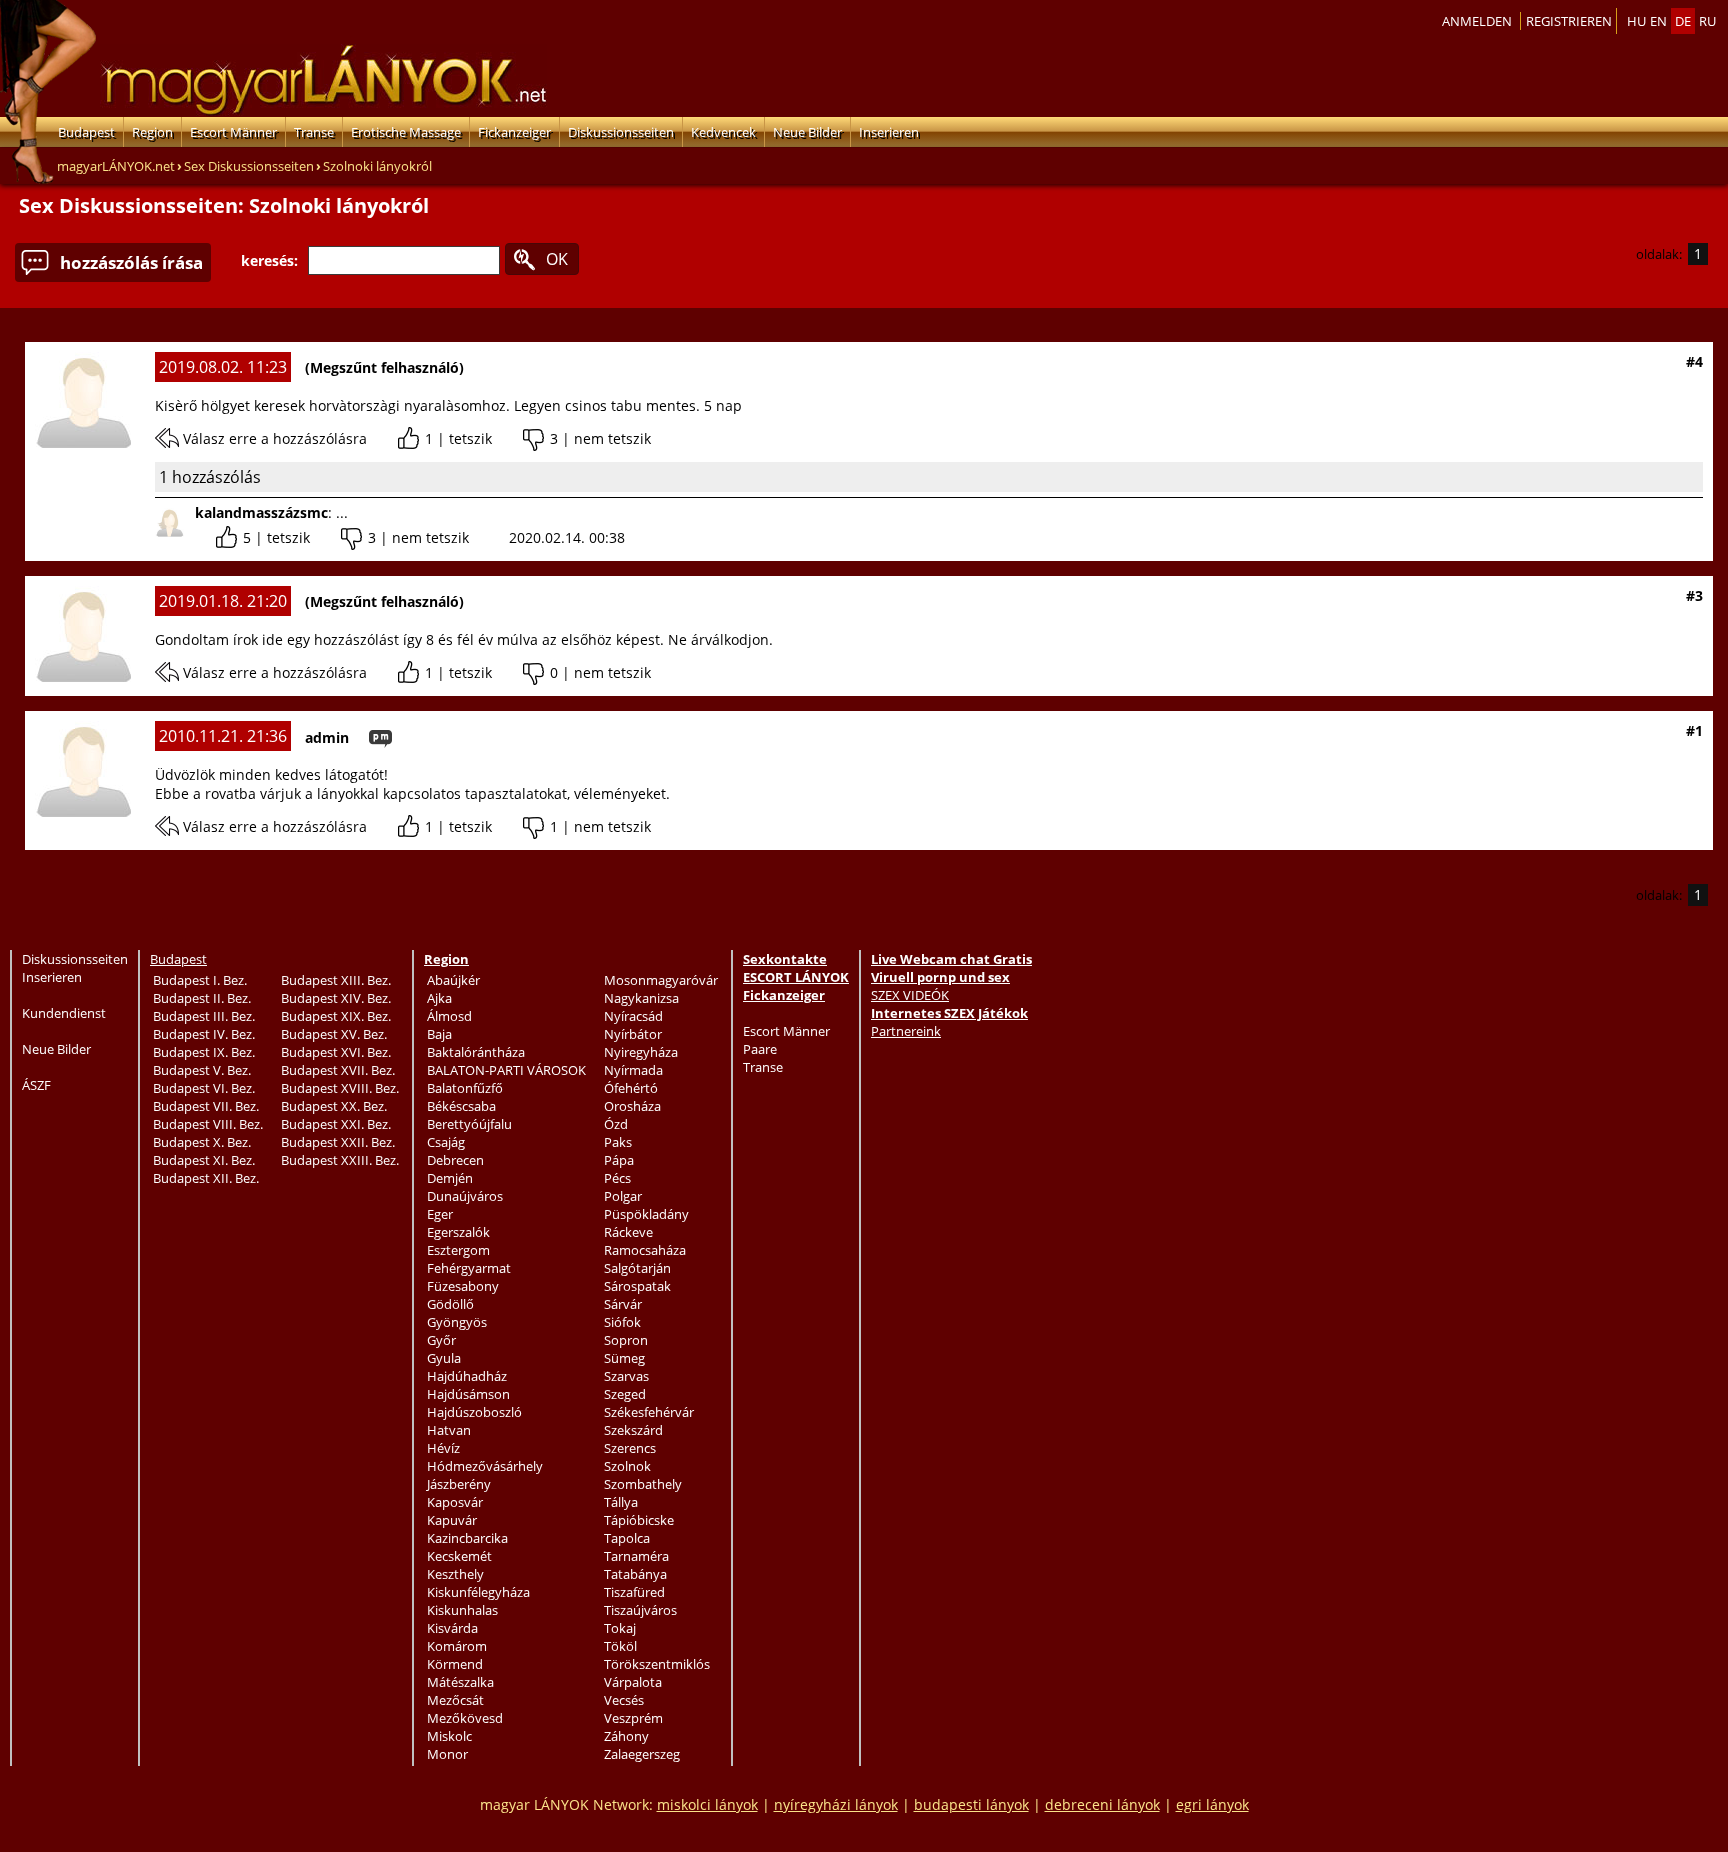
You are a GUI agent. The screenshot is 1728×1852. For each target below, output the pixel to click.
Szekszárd (633, 1430)
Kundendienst (64, 1013)
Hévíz (443, 1448)
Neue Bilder (807, 132)
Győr (441, 1340)
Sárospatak (637, 1286)
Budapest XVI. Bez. (336, 1052)
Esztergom (458, 1250)
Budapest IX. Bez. (204, 1052)
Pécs (617, 1178)
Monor (447, 1754)
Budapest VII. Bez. (206, 1106)
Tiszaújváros (640, 1610)
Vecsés (624, 1700)
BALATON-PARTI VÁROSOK (506, 1070)
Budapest (86, 132)
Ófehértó (631, 1088)
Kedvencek (723, 132)
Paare (760, 1049)
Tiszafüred (634, 1592)
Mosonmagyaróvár (661, 980)
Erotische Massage (406, 132)
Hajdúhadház (467, 1376)
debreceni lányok (1102, 1804)
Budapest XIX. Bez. (336, 1016)
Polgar (623, 1196)
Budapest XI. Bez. (204, 1160)
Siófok (622, 1322)
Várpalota (633, 1682)
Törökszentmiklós (657, 1664)
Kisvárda (452, 1628)
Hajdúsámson (468, 1394)
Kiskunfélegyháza (478, 1592)
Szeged (625, 1394)
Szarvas (626, 1376)
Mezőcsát (455, 1700)
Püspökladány (646, 1214)
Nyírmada (633, 1070)
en (1658, 21)
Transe (314, 132)
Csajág (446, 1142)
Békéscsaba (461, 1106)
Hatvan (449, 1430)
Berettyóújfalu (469, 1124)
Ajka (439, 998)
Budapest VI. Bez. (204, 1088)
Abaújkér (453, 980)
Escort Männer (233, 132)
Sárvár (623, 1304)
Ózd (616, 1124)
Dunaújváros (465, 1196)
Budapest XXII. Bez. (338, 1142)
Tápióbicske (639, 1520)
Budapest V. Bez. (202, 1070)
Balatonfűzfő (465, 1088)
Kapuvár (452, 1520)
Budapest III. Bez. (204, 1016)
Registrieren (1569, 21)
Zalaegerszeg (642, 1754)
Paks (618, 1142)
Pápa (619, 1160)
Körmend (455, 1664)
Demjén (450, 1178)
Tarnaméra (636, 1556)
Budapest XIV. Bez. (336, 998)
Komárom (457, 1646)
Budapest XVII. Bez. (338, 1070)
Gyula (444, 1358)
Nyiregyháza (641, 1052)
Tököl (620, 1646)
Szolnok (627, 1466)
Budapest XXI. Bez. (336, 1124)
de (1683, 21)
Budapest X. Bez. (202, 1142)
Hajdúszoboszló (474, 1412)
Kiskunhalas (462, 1610)
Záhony (626, 1736)
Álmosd (449, 1016)
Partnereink (906, 1031)
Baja (439, 1034)
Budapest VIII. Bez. (208, 1124)
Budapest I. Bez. (200, 980)
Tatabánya (635, 1574)
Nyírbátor (633, 1034)
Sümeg (624, 1358)
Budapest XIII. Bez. (336, 980)
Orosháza (632, 1106)
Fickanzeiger (514, 132)
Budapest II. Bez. (202, 998)
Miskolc (449, 1736)
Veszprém (633, 1718)
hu (1636, 21)
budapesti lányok (971, 1804)
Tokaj (620, 1628)
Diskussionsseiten (621, 132)
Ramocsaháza (645, 1250)
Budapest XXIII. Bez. (340, 1160)
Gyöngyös (457, 1322)
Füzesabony (463, 1286)
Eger (440, 1214)
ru (1707, 21)
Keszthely (455, 1574)
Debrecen (455, 1160)
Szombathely (643, 1484)
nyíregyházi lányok (836, 1804)
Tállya (621, 1502)
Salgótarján (637, 1268)
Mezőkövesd (465, 1718)
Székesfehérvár (649, 1412)
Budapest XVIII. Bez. (340, 1088)
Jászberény (459, 1484)
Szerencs (630, 1448)
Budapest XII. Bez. (206, 1178)
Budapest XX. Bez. (334, 1106)
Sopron (626, 1340)
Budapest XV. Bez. (334, 1034)
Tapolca (627, 1538)
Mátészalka (460, 1682)
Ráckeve (628, 1232)
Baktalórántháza (476, 1052)
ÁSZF (36, 1085)
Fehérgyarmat (469, 1268)
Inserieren (889, 132)
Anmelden (1477, 21)
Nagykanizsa (641, 998)
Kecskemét (459, 1556)
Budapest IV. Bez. (204, 1034)
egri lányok (1212, 1804)
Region (152, 132)
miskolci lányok (707, 1804)
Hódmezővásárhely (485, 1466)
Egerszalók (458, 1232)
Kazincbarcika (467, 1538)
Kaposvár (455, 1502)
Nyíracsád (633, 1016)
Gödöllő (450, 1304)
